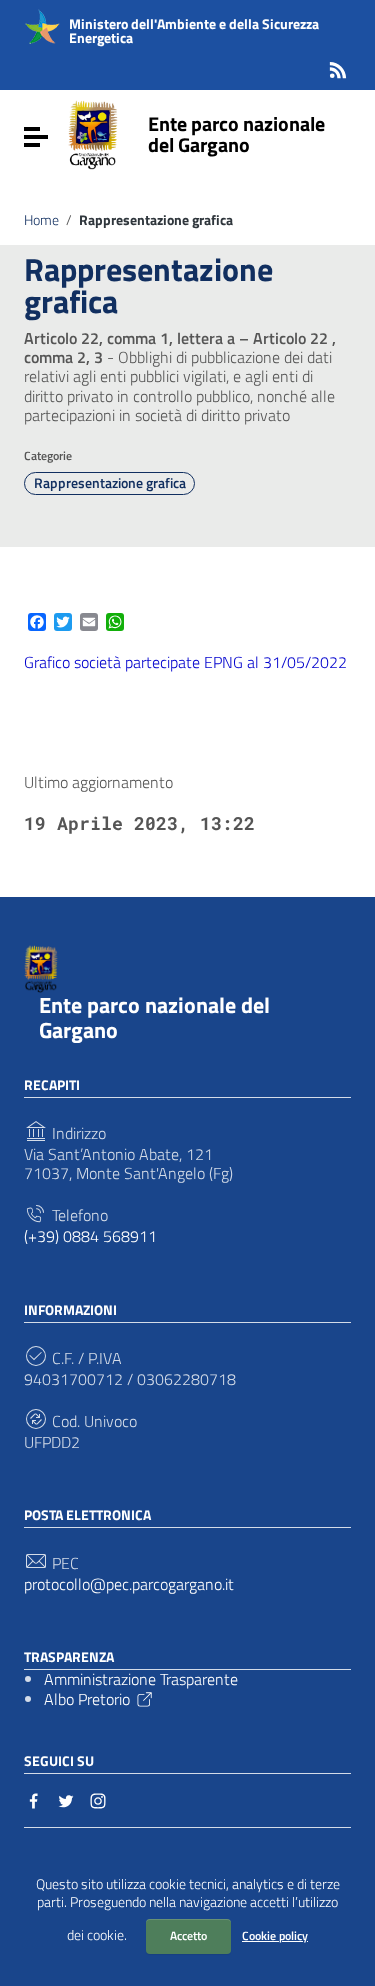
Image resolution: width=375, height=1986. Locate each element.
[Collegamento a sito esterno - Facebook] (34, 1799)
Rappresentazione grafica (110, 483)
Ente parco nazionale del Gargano (236, 134)
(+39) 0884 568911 (90, 1236)
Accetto (188, 1935)
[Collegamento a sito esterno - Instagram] (98, 1799)
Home (41, 220)
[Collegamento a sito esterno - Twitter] (66, 1799)
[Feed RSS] (338, 66)
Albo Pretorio (87, 1699)
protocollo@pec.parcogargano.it (129, 1584)
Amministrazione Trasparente (141, 1679)
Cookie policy (275, 1935)
